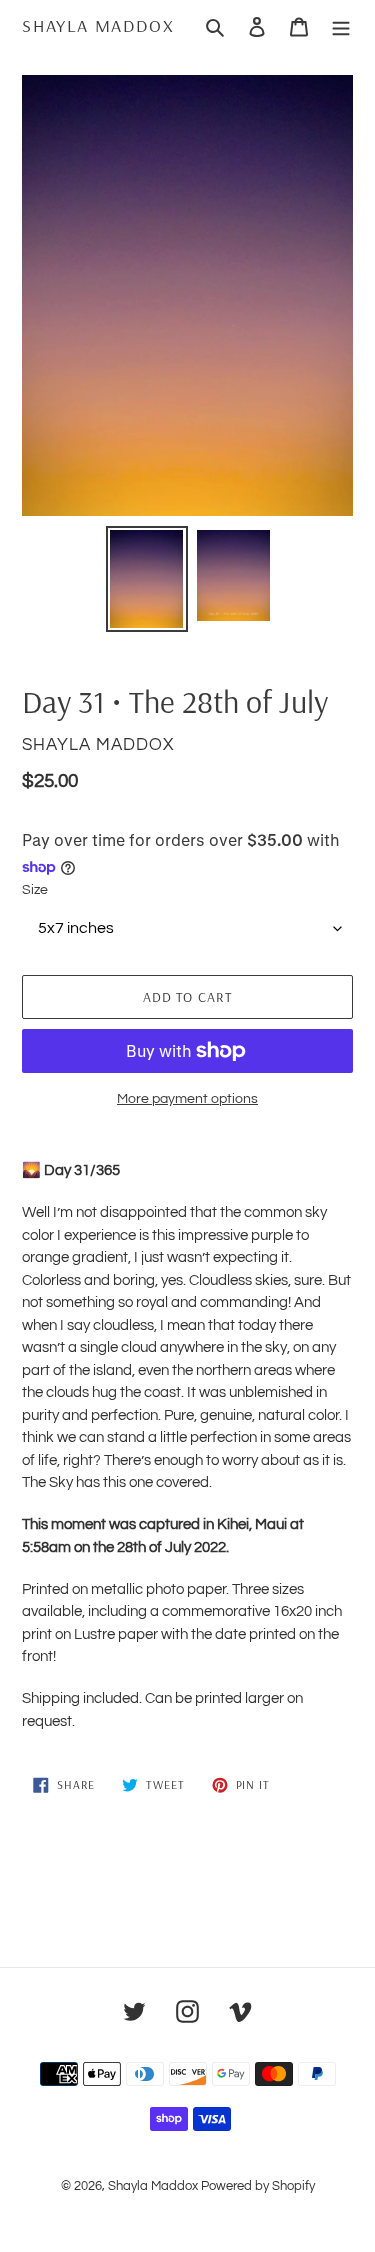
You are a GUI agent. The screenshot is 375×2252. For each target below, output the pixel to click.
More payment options (187, 1099)
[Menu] (341, 26)
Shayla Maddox (98, 26)
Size (35, 890)
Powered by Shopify (258, 2186)
